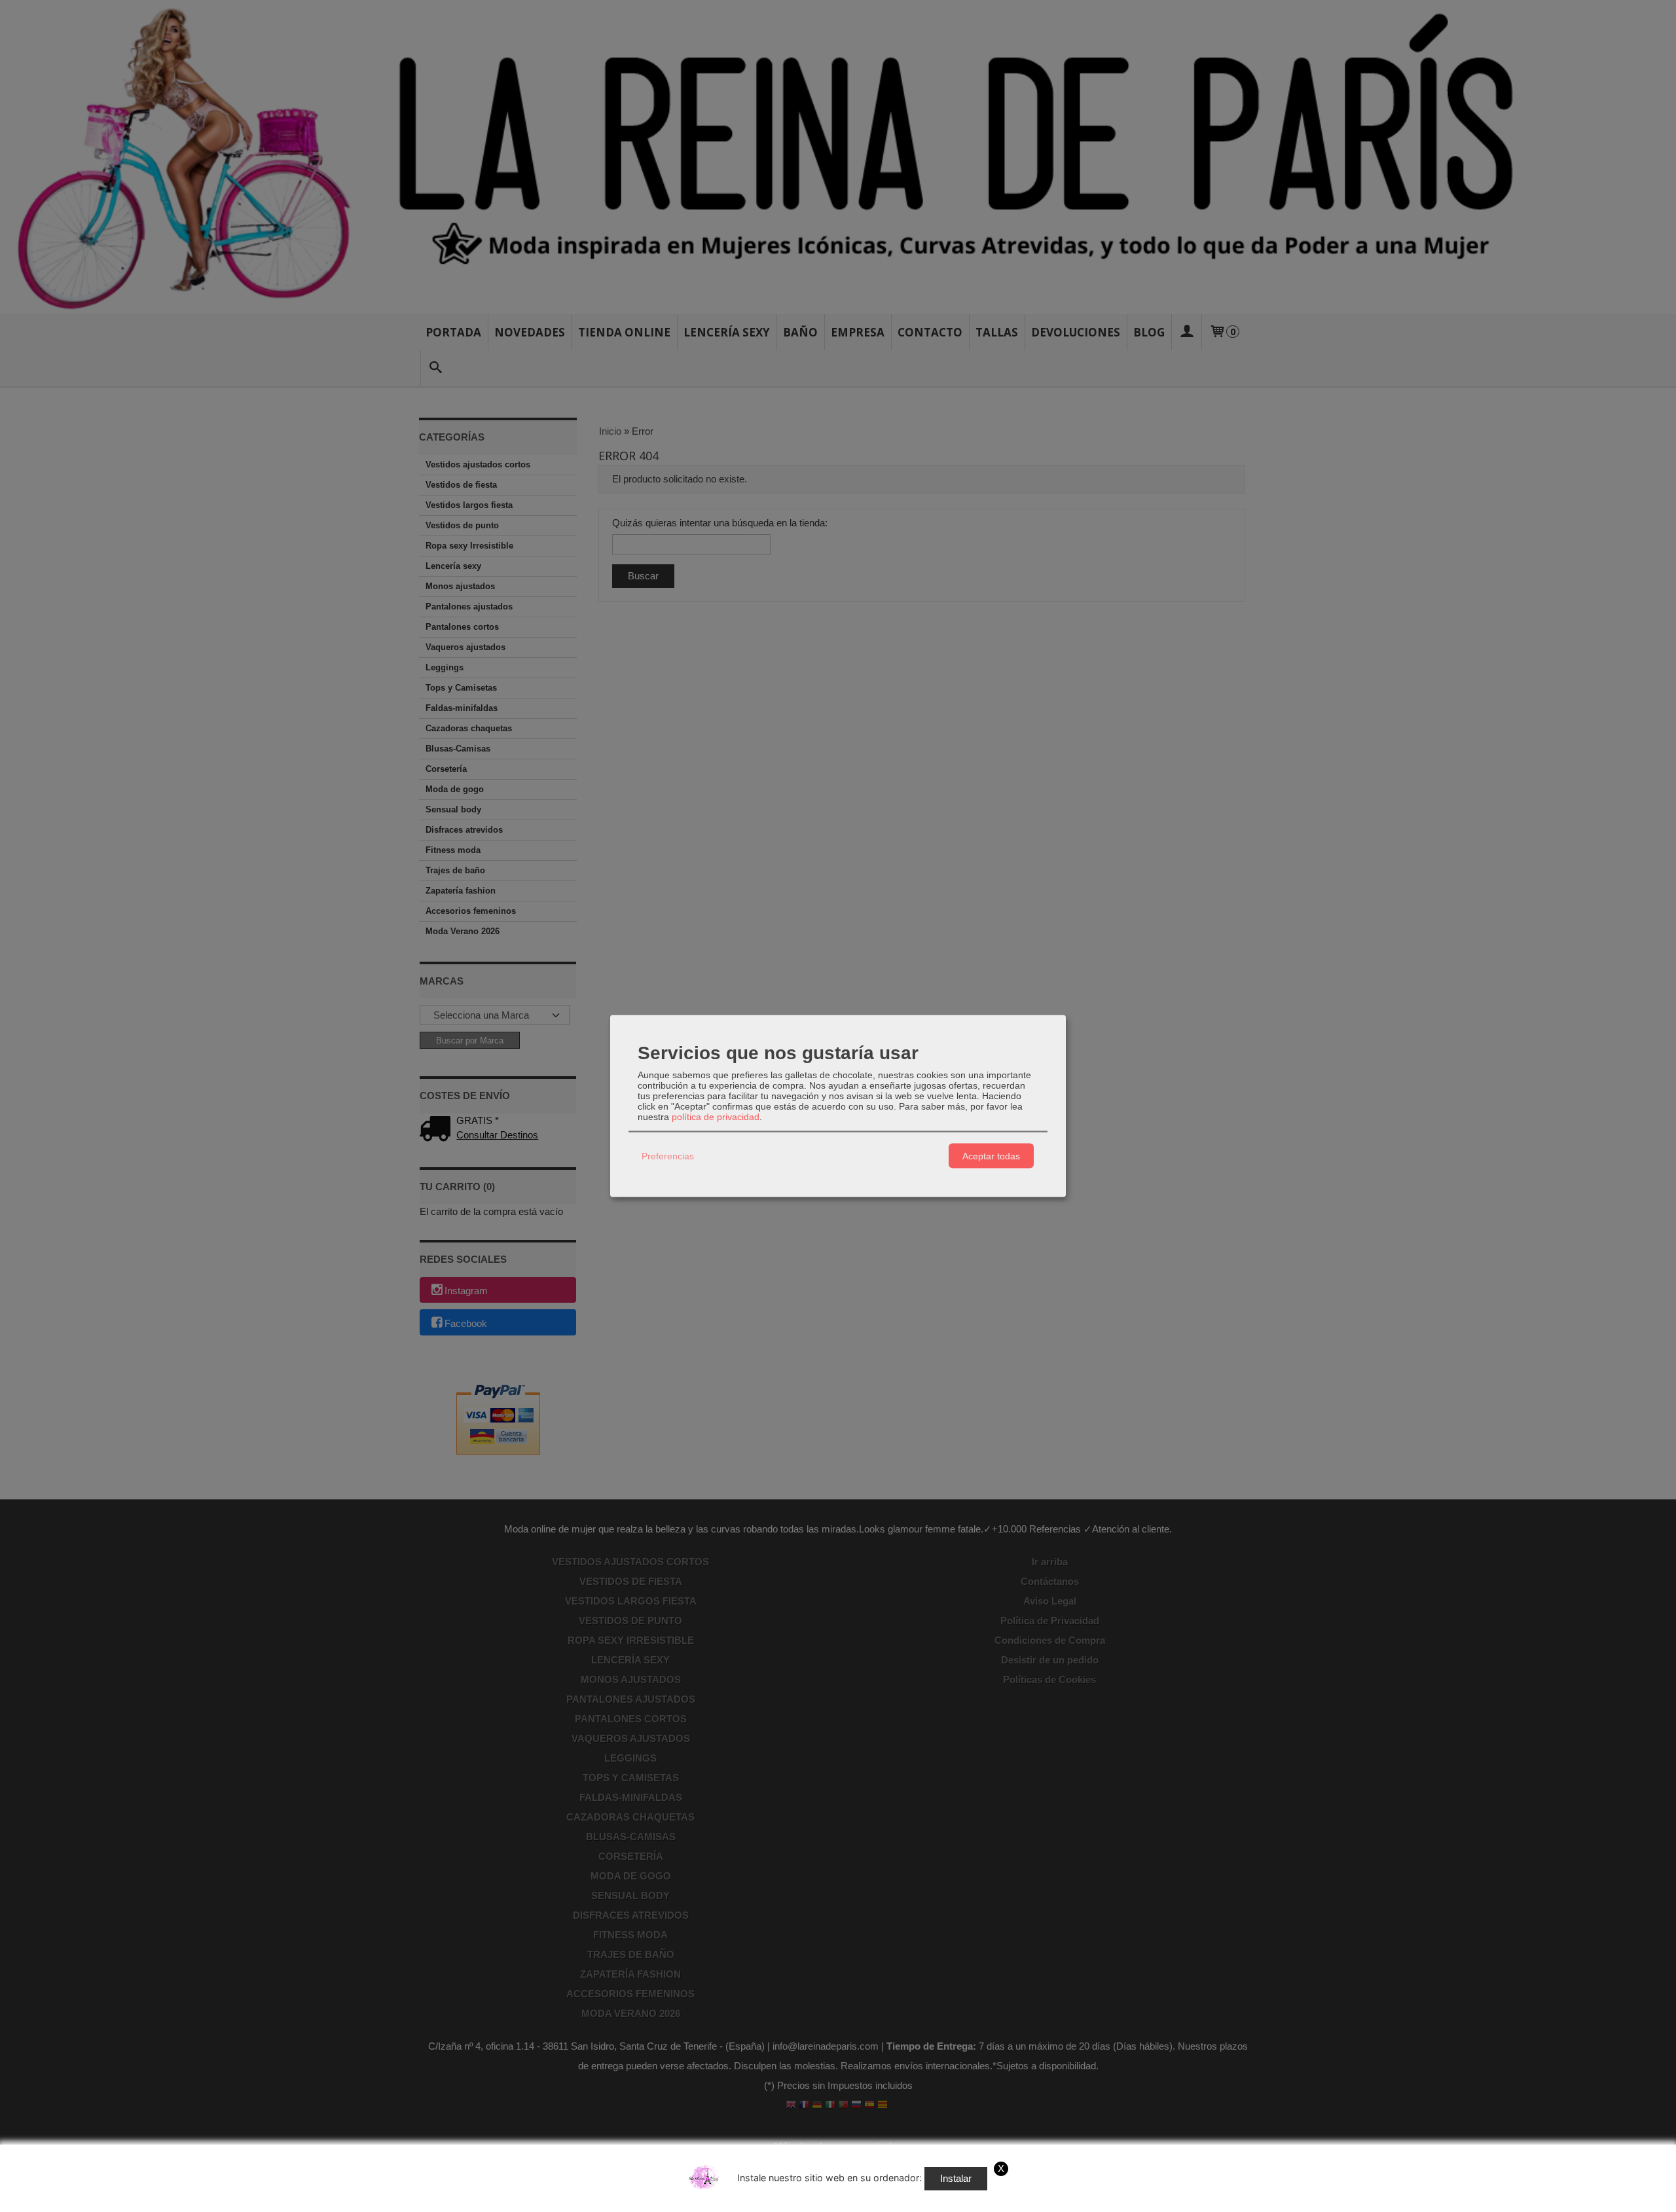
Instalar (956, 2178)
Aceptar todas (991, 1155)
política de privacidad (716, 1117)
